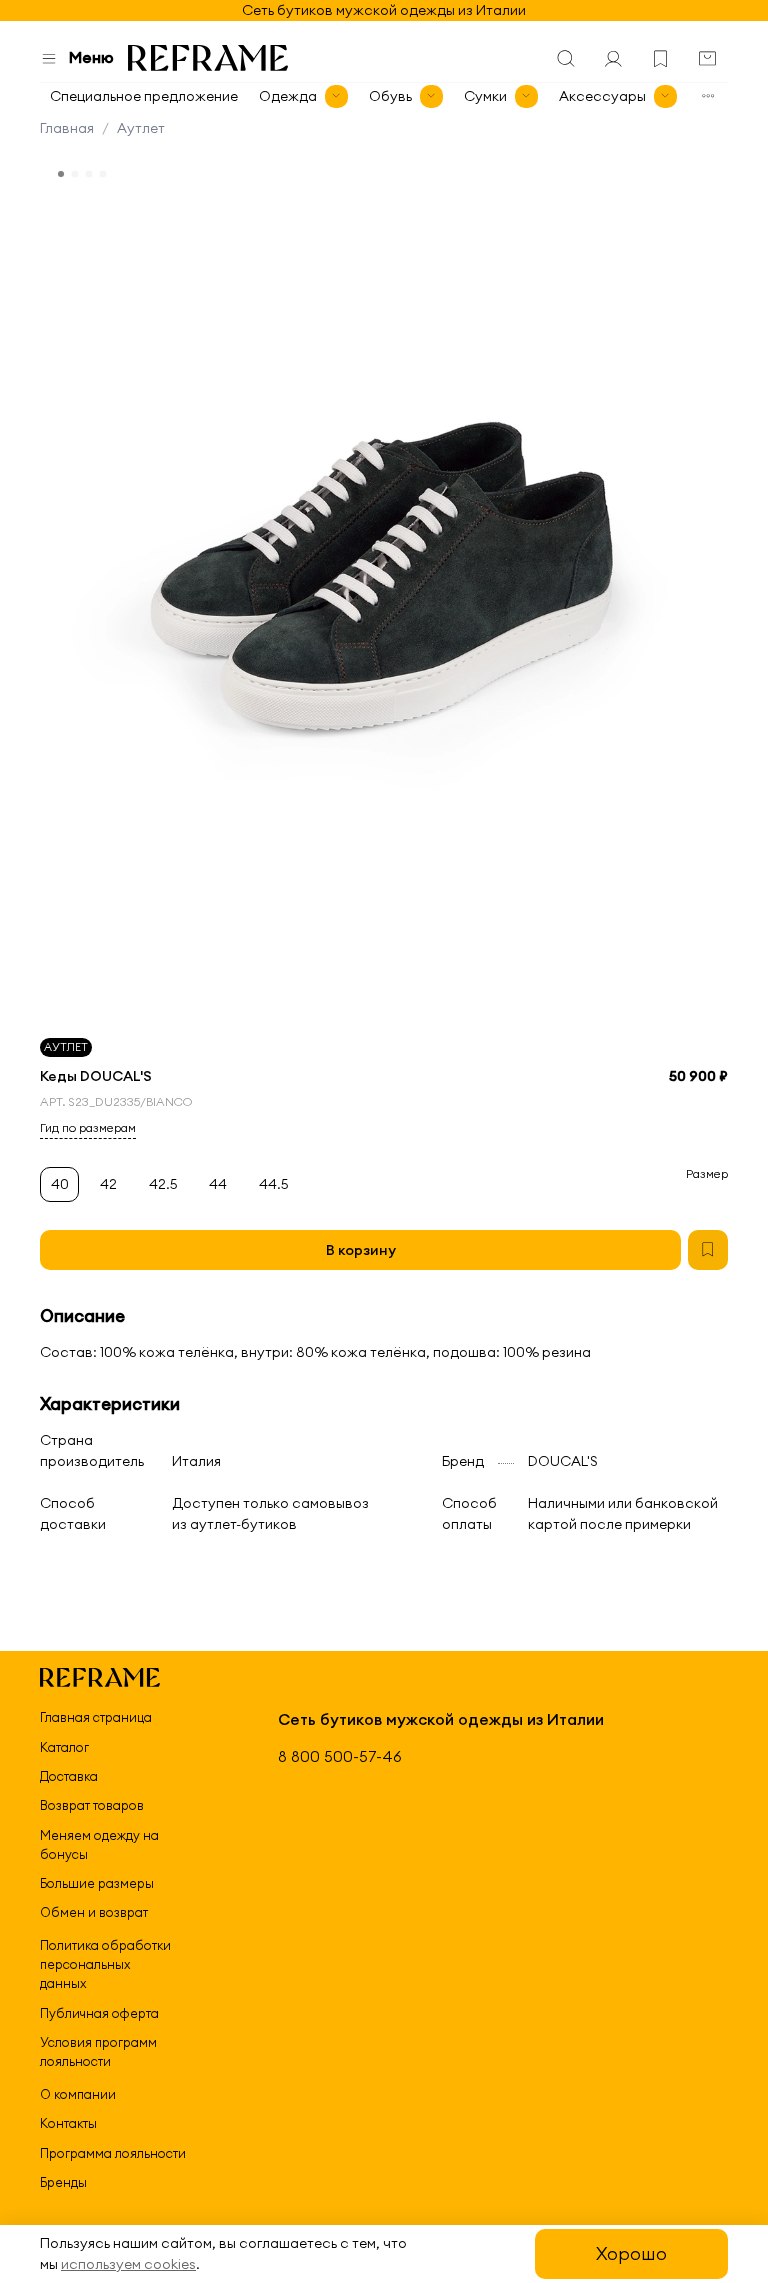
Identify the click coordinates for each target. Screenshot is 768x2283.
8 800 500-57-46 (340, 1756)
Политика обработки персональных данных (105, 1964)
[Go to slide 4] (103, 174)
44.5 (274, 1184)
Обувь (390, 96)
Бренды (63, 2182)
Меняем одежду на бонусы (99, 1844)
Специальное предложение (144, 96)
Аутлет (141, 128)
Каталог (64, 1747)
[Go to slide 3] (89, 174)
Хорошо (631, 2253)
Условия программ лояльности (98, 2051)
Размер (707, 1174)
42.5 (163, 1184)
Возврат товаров (92, 1805)
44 (218, 1184)
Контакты (68, 2123)
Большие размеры (97, 1883)
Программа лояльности (113, 2153)
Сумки (485, 96)
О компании (78, 2094)
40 (60, 1184)
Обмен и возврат (94, 1912)
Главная (67, 128)
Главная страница (96, 1717)
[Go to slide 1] (61, 174)
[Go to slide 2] (75, 174)
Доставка (69, 1776)
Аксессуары (602, 96)
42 (108, 1184)
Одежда (288, 96)
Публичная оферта (99, 2013)
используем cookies (128, 2264)
